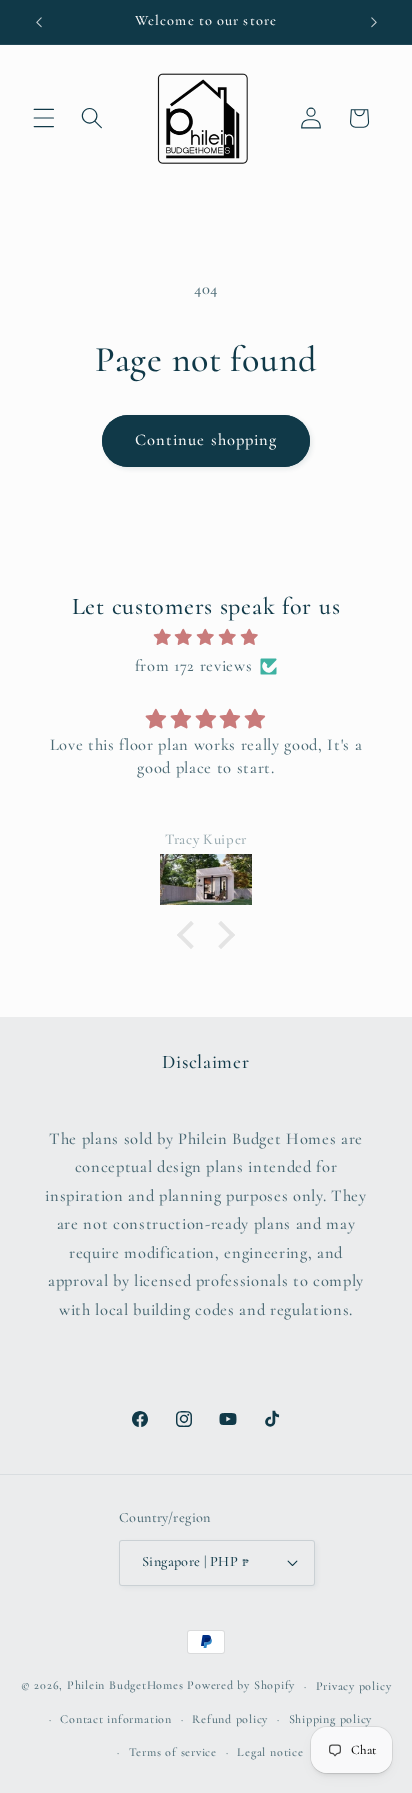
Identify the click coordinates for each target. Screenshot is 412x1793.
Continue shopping (206, 440)
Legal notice (270, 1752)
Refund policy (230, 1719)
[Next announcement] (374, 22)
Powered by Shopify (241, 1686)
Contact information (116, 1719)
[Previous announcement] (39, 22)
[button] (44, 118)
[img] (206, 638)
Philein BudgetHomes (125, 1686)
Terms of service (173, 1752)
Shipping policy (331, 1719)
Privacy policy (354, 1686)
